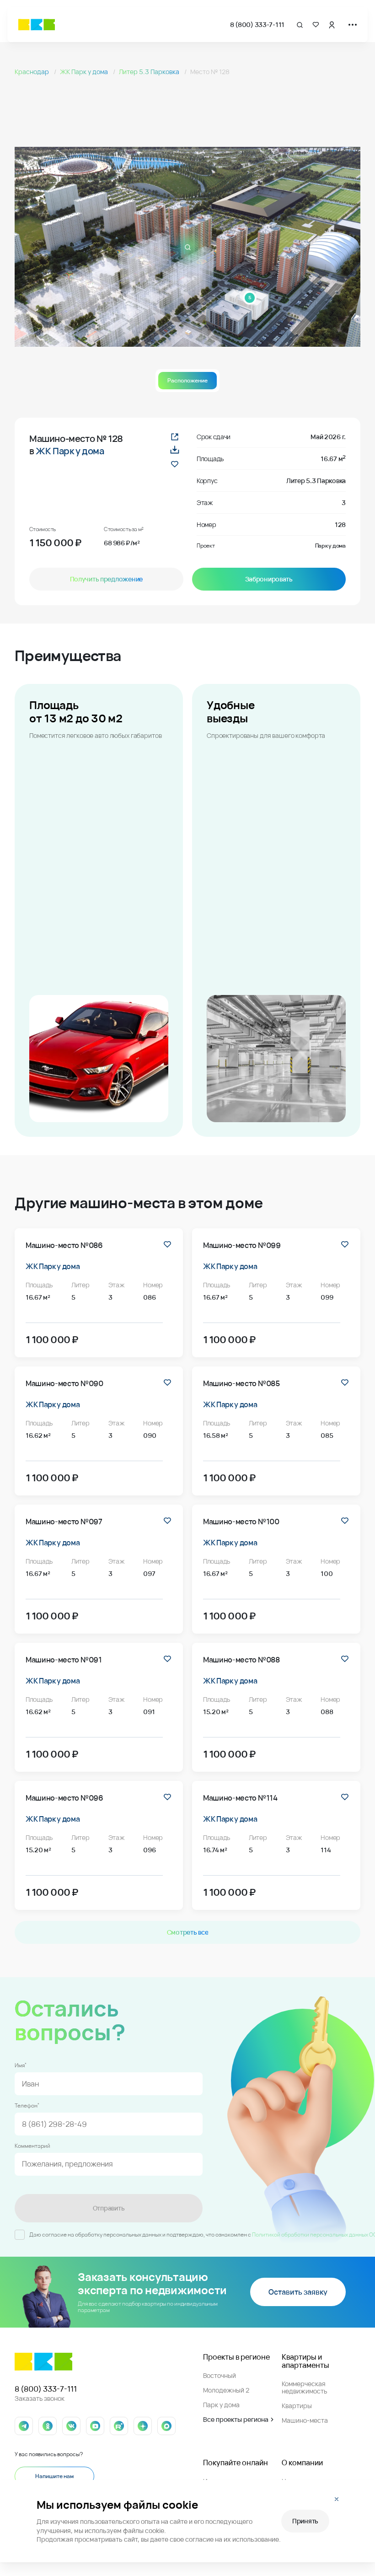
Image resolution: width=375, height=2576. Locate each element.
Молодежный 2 (226, 2390)
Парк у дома (221, 2405)
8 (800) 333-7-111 (257, 24)
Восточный (220, 2375)
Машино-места (305, 2420)
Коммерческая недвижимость (304, 2387)
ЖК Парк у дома (85, 72)
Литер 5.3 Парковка (150, 72)
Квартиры (297, 2406)
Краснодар (32, 72)
